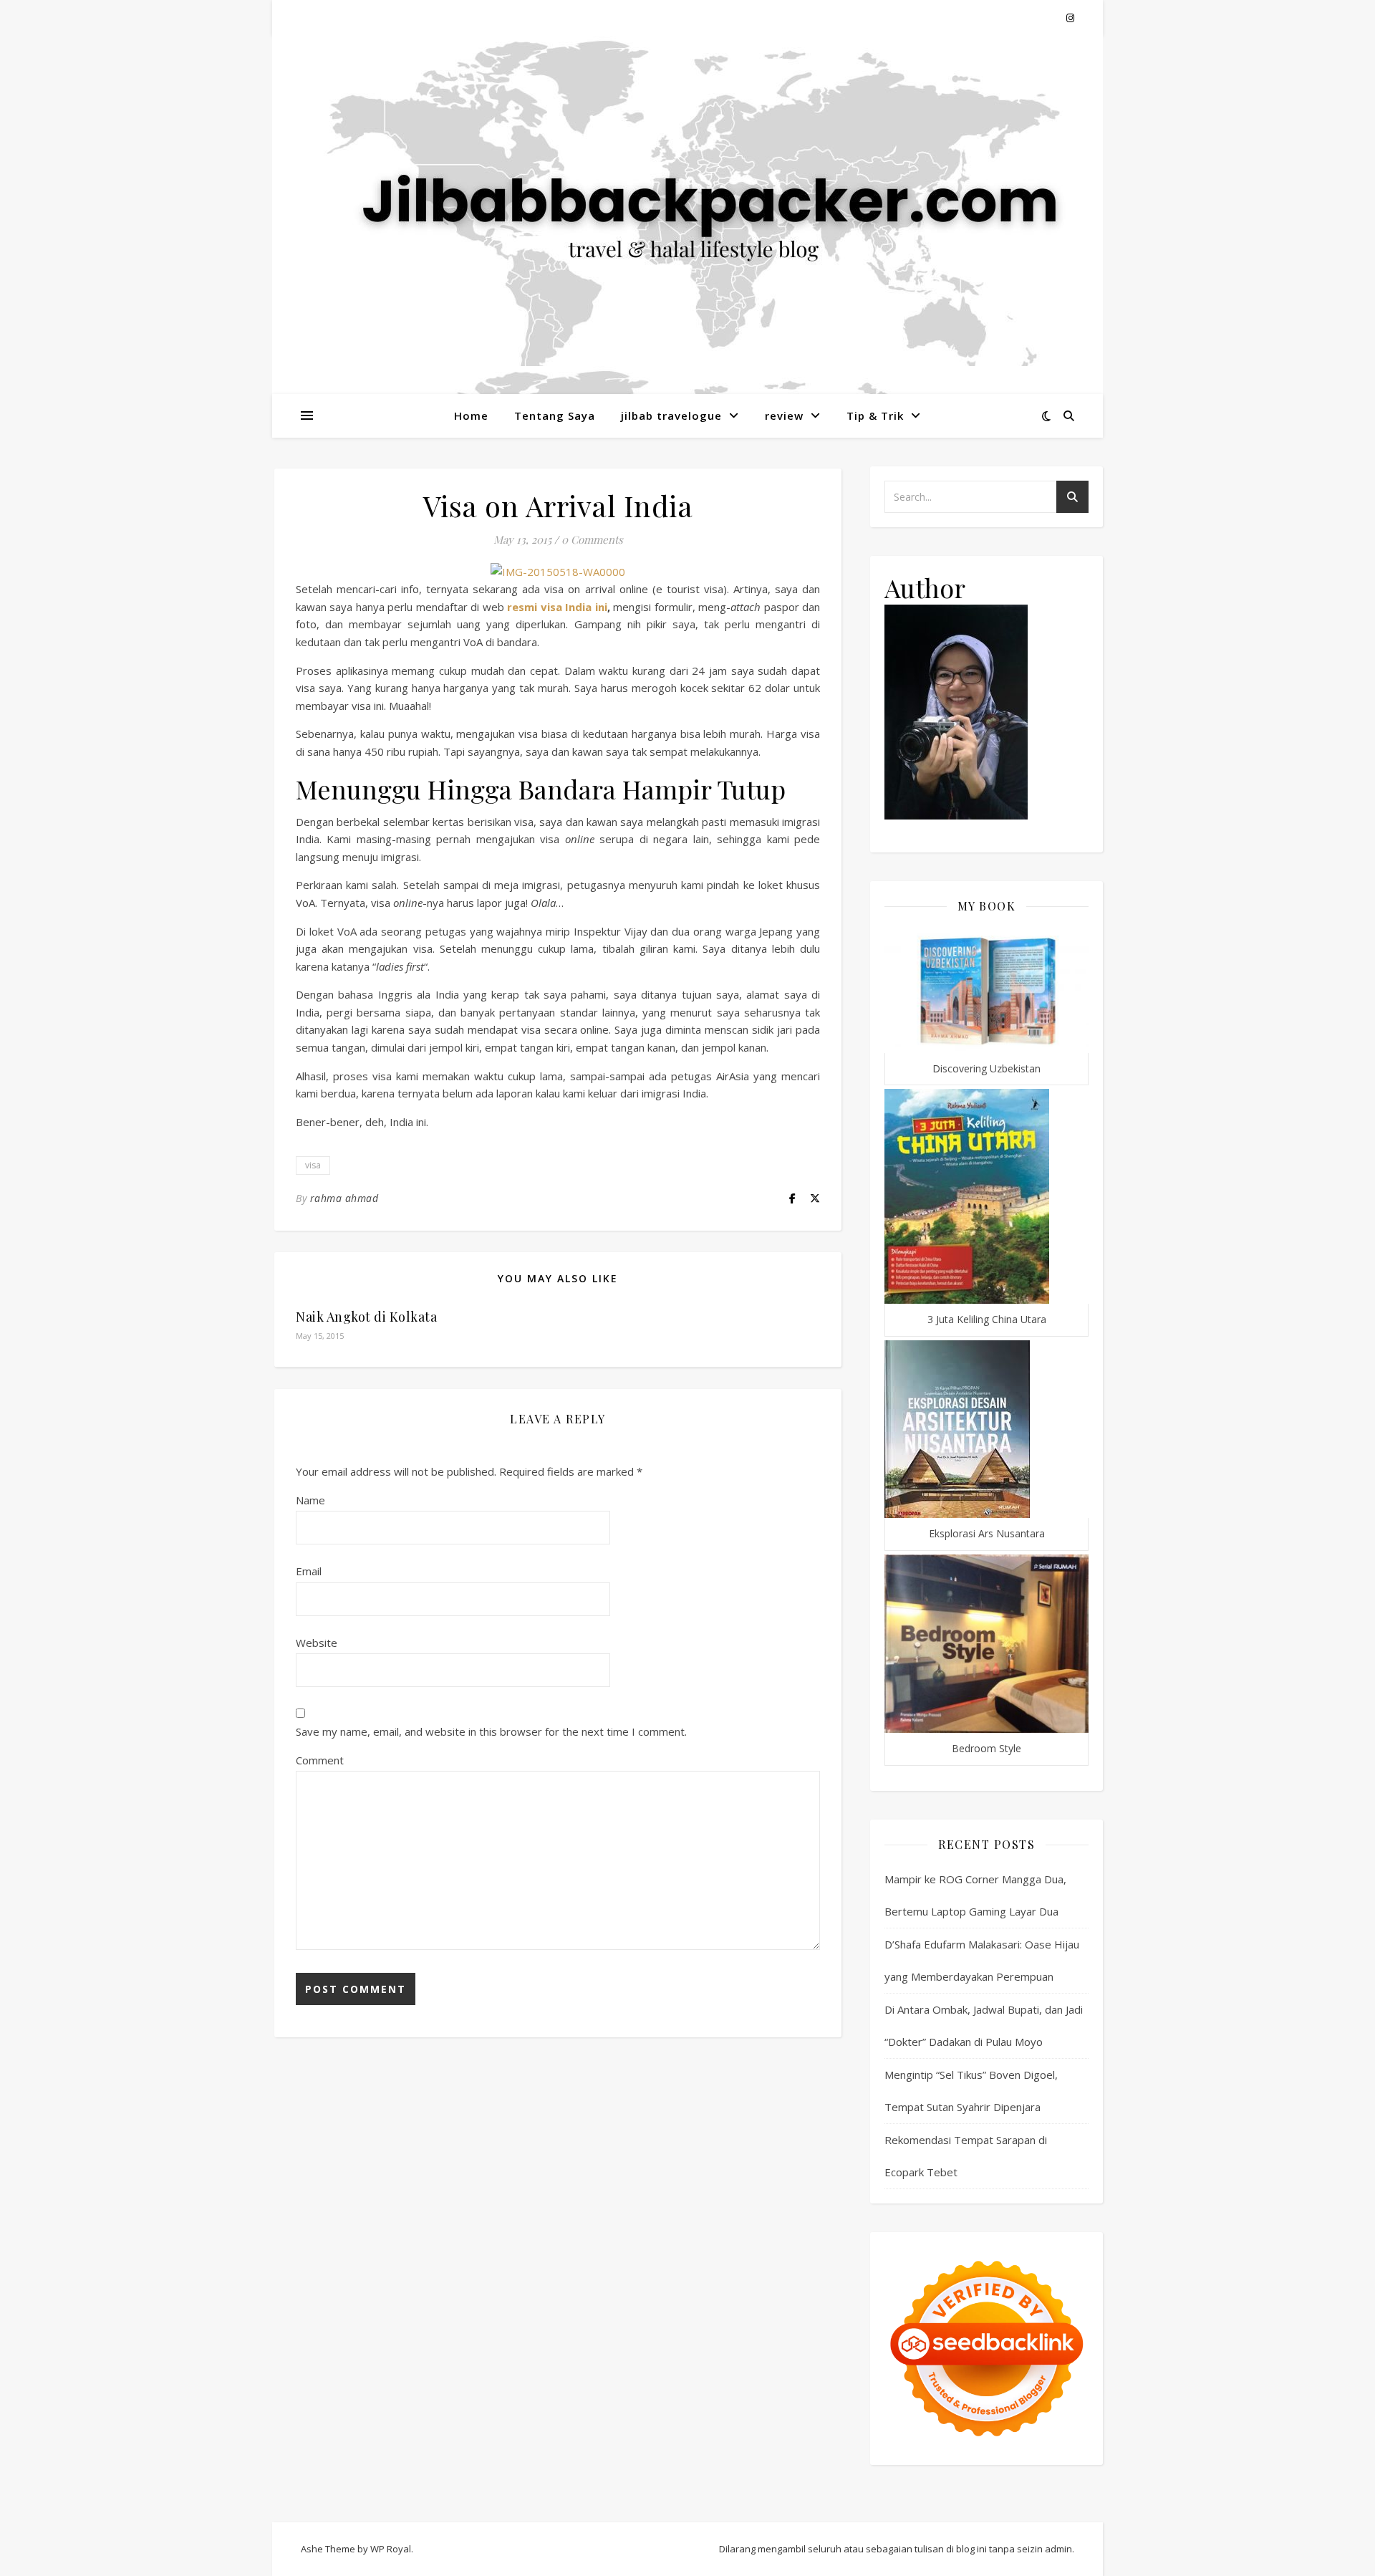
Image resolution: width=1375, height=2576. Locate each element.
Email (309, 1571)
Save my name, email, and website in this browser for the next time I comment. (491, 1731)
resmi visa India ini (557, 607)
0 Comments (592, 539)
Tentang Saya (555, 415)
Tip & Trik (875, 415)
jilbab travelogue (671, 415)
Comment (320, 1760)
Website (317, 1643)
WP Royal (391, 2549)
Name (310, 1500)
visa (313, 1165)
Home (471, 415)
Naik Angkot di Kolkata (366, 1317)
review (784, 415)
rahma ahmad (344, 1198)
